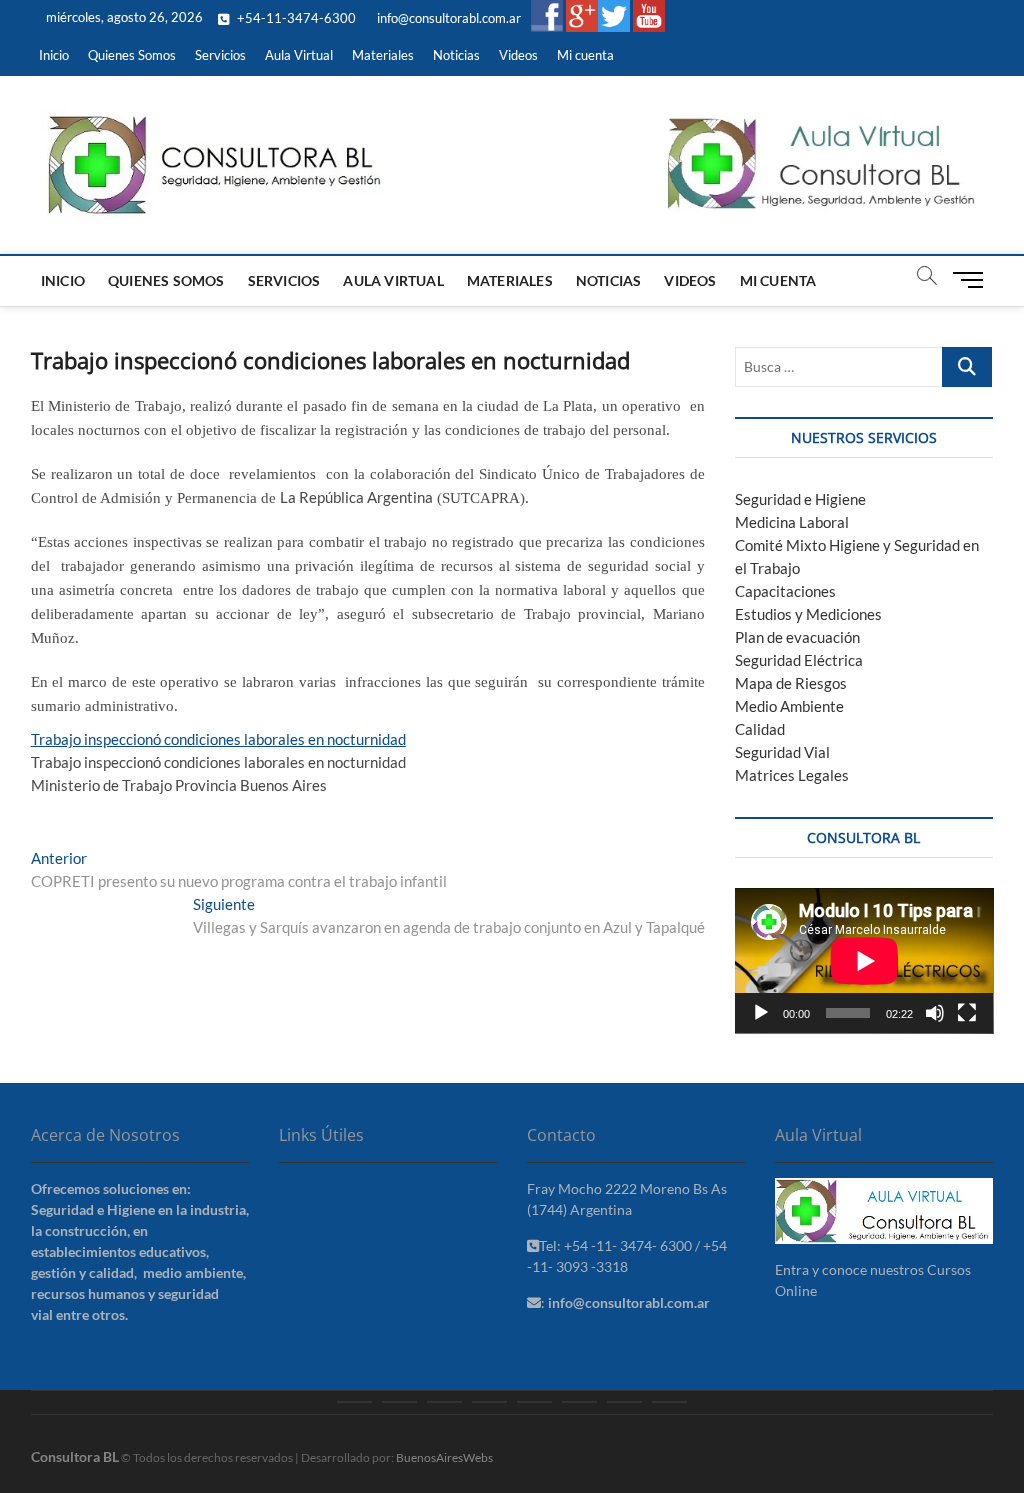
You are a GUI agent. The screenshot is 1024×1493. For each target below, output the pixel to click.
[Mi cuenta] (669, 1402)
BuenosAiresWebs (444, 1457)
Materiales (383, 55)
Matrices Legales (792, 775)
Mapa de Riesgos (791, 683)
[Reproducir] (761, 1013)
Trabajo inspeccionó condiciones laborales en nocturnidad (218, 739)
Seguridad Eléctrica (799, 660)
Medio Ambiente (789, 706)
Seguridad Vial (782, 752)
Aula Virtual (299, 55)
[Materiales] (534, 1402)
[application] (864, 961)
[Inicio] (354, 1402)
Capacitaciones (785, 591)
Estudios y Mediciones (808, 614)
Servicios (220, 55)
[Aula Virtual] (489, 1402)
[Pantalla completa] (967, 1013)
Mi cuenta (585, 55)
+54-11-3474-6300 (295, 18)
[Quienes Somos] (399, 1402)
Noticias (456, 55)
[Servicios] (444, 1402)
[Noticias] (579, 1402)
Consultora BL (75, 1456)
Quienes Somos (132, 55)
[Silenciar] (935, 1013)
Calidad (760, 729)
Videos (518, 55)
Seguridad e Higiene (800, 499)
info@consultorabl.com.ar (447, 18)
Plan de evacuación (797, 637)
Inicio (54, 55)
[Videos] (624, 1402)
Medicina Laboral (792, 522)
